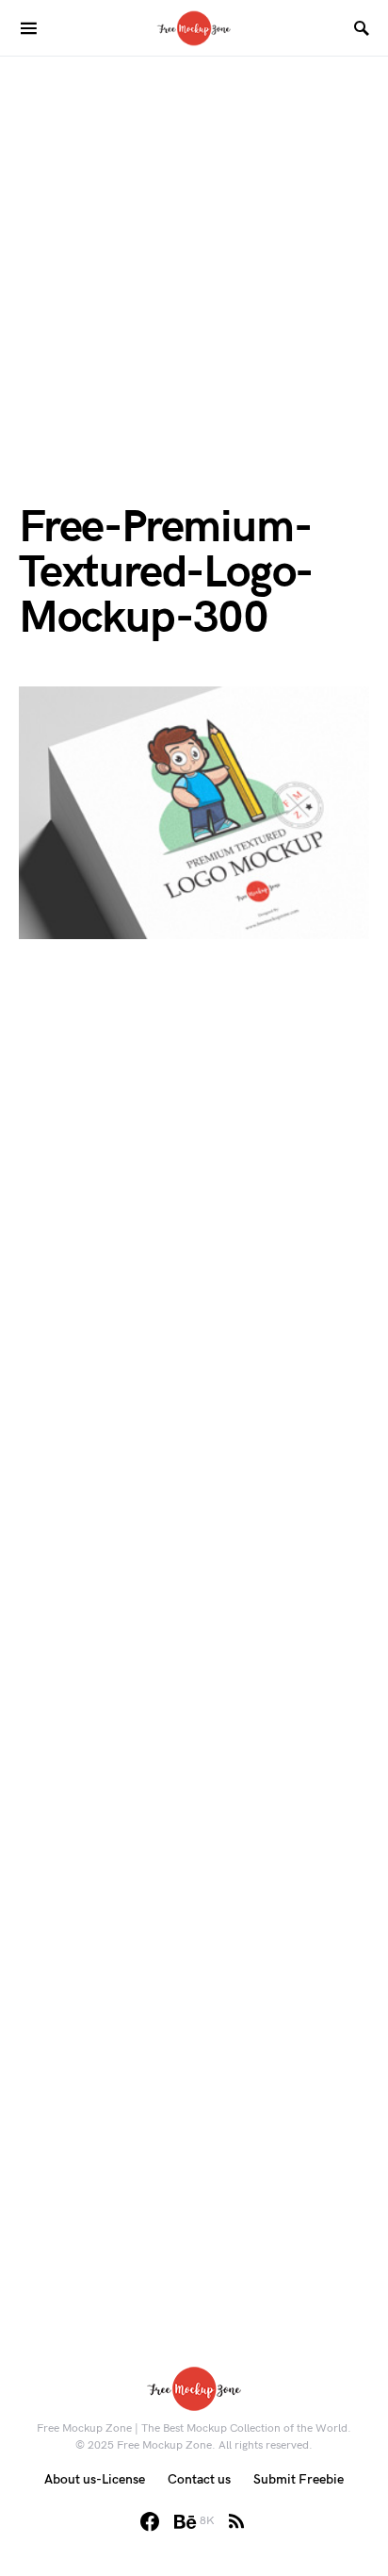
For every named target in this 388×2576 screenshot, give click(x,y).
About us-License (95, 2479)
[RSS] (236, 2521)
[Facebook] (150, 2521)
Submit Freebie (299, 2479)
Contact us (199, 2479)
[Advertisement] (194, 251)
